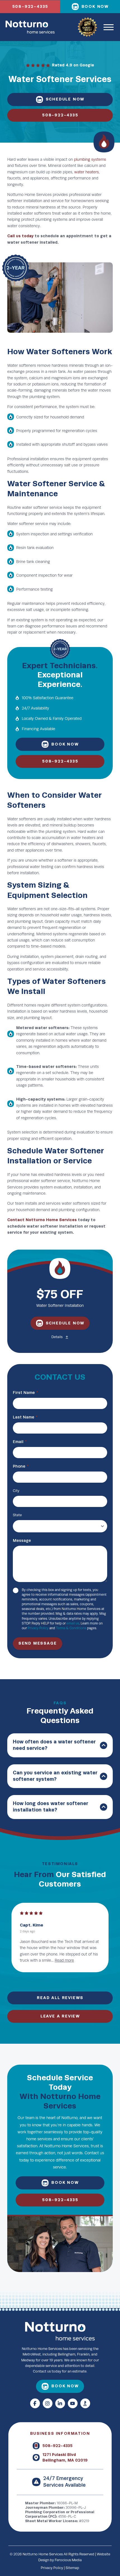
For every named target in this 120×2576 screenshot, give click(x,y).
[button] (109, 27)
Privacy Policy (38, 1628)
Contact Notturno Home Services (42, 1220)
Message (22, 1541)
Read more (88, 1960)
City (16, 1491)
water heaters (87, 172)
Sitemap (72, 2568)
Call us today (20, 236)
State (17, 1515)
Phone (21, 1466)
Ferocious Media (68, 2560)
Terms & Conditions (71, 1628)
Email (20, 1442)
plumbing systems (90, 160)
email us (73, 1623)
